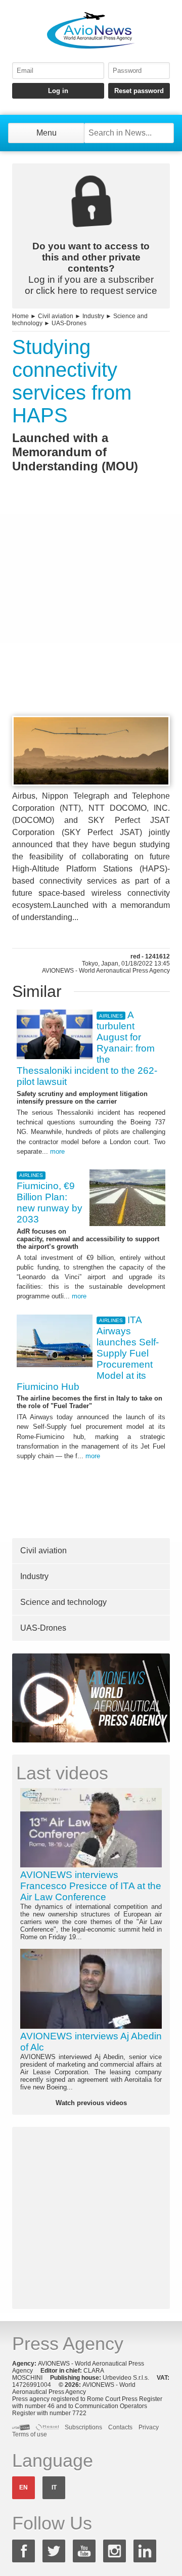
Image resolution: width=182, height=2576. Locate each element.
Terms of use (30, 2434)
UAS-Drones (69, 323)
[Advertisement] (91, 613)
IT (54, 2487)
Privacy (149, 2427)
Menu (47, 133)
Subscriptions (83, 2427)
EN (24, 2487)
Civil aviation (56, 316)
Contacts (120, 2427)
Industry (93, 316)
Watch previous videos (91, 2103)
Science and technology (63, 1602)
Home (20, 316)
